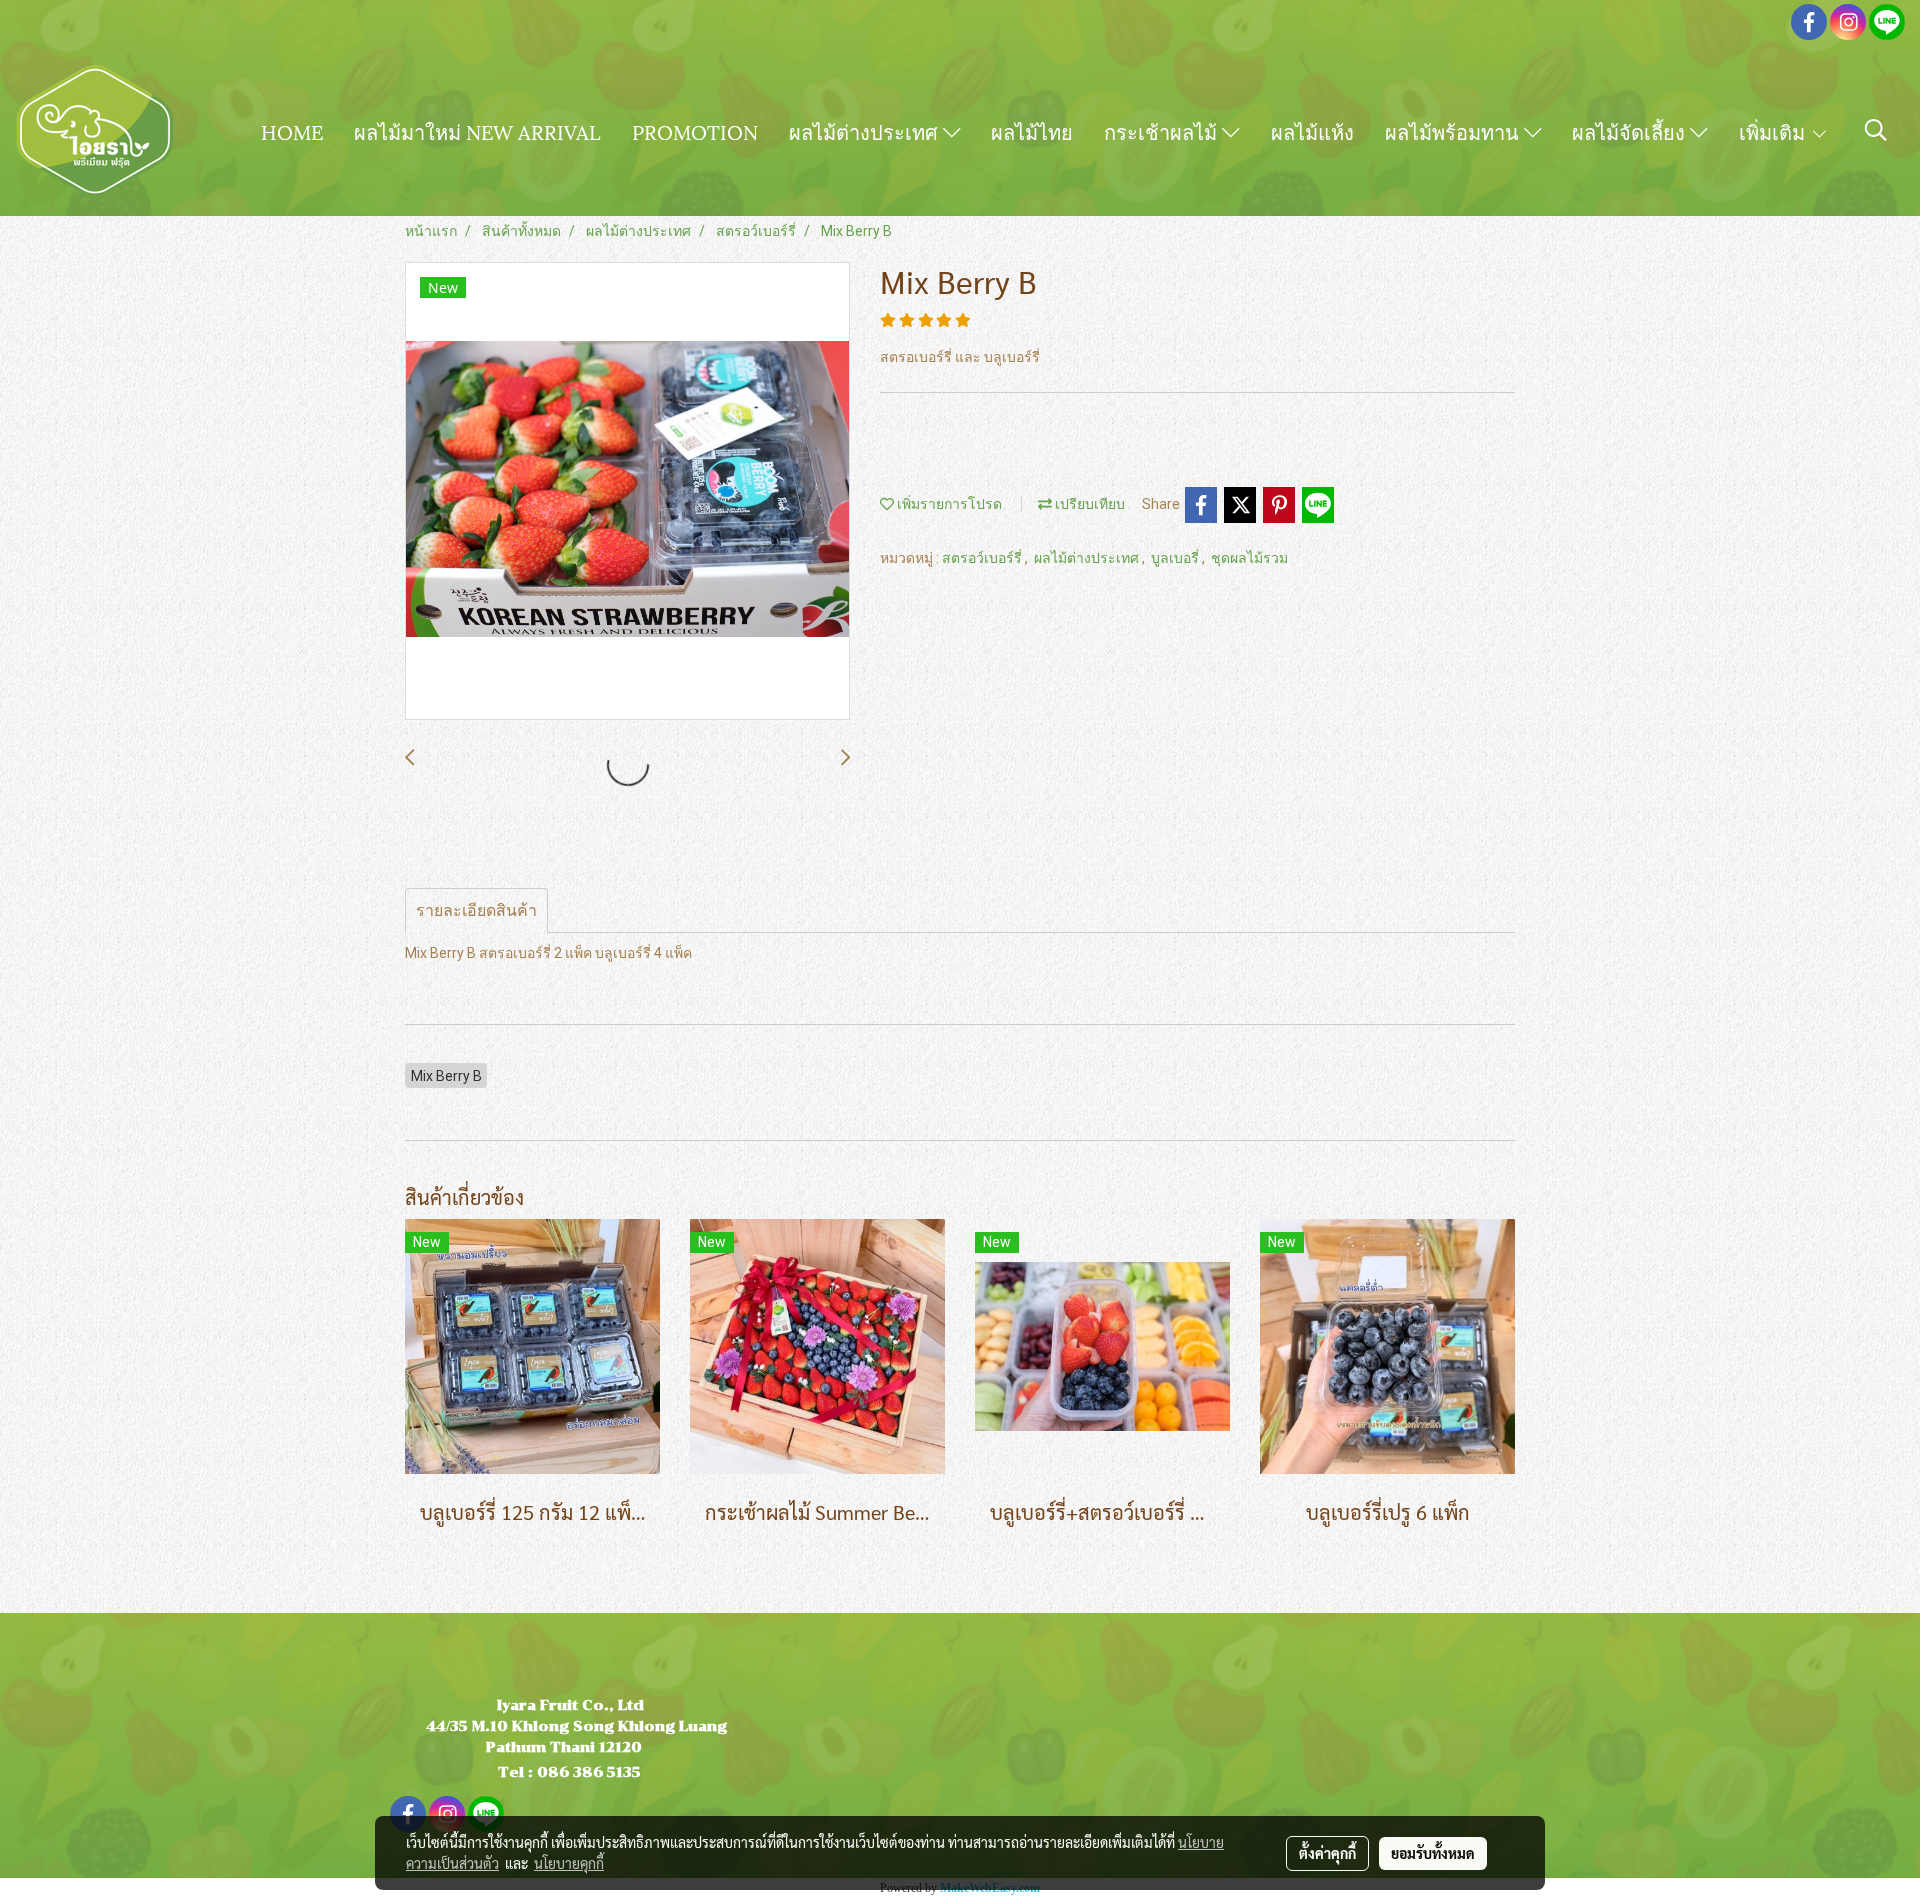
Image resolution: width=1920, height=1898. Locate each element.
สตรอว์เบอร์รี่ (983, 558)
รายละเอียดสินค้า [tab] (476, 910)
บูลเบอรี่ (1176, 558)
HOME (292, 131)
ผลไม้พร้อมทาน (1454, 131)
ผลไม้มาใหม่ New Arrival (477, 131)
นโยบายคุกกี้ (569, 1863)
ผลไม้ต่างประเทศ (866, 131)
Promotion (695, 131)
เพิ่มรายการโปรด (948, 504)
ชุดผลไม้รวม (1249, 558)
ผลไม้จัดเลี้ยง (1631, 131)
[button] (1876, 130)
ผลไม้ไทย (1032, 131)
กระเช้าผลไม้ (1163, 131)
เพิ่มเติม (1774, 131)
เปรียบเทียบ (1088, 504)
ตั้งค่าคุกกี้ (1327, 1853)
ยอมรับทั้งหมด (1433, 1853)
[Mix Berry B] (627, 492)
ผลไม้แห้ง (1312, 131)
